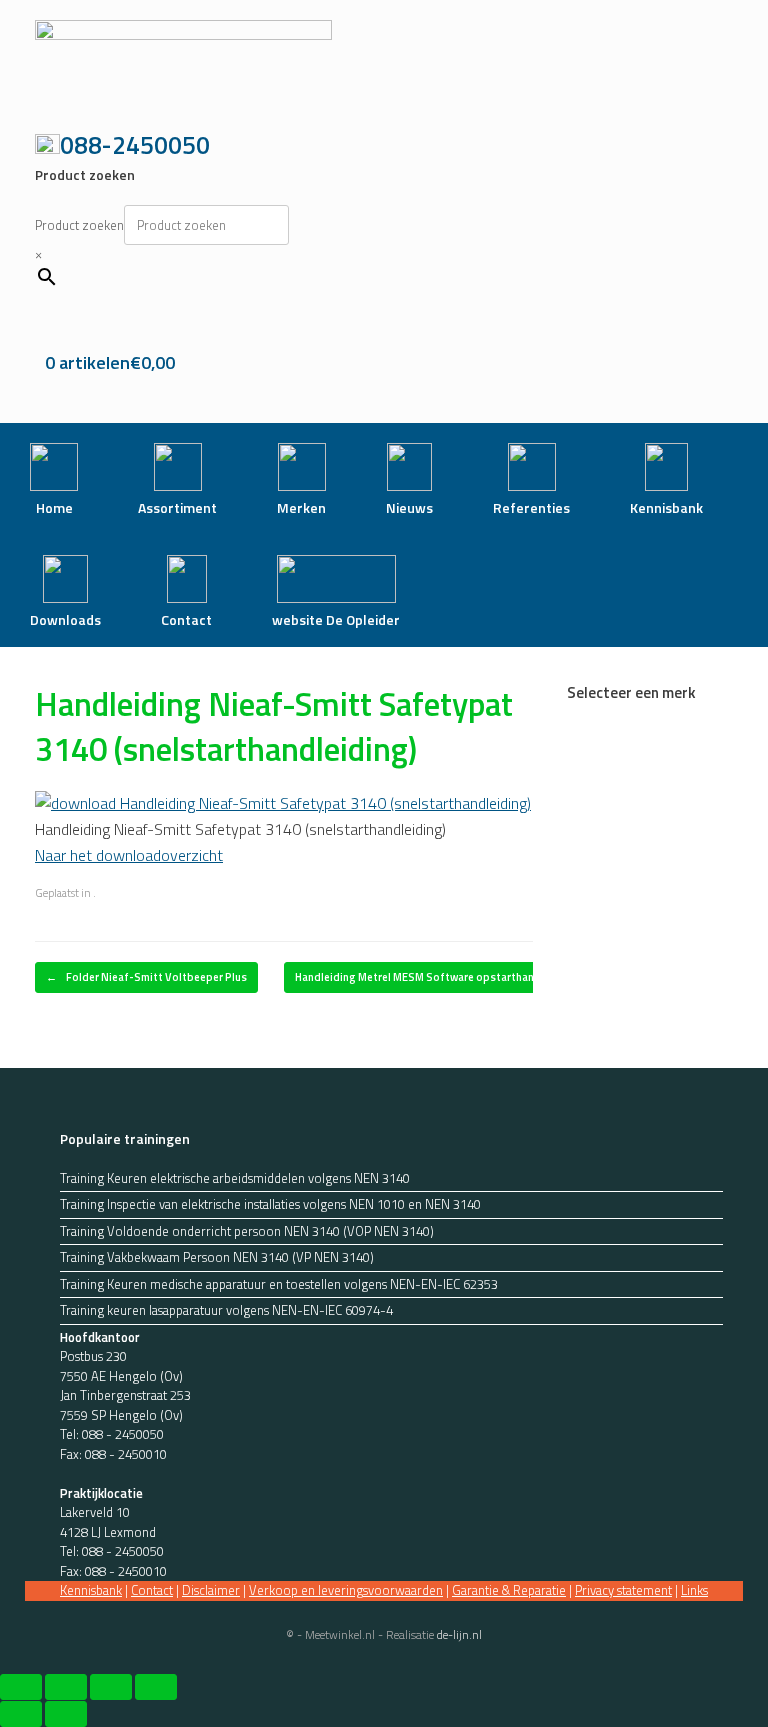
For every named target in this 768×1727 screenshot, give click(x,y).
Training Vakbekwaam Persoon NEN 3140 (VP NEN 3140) (217, 1257)
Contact (152, 1590)
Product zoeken (79, 225)
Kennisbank (91, 1590)
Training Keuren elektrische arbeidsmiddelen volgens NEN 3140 (235, 1178)
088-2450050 (135, 145)
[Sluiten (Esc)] (156, 1687)
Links (694, 1590)
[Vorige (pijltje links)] (21, 1714)
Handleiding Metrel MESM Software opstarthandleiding (445, 977)
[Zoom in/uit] (21, 1687)
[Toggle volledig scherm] (66, 1687)
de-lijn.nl (459, 1634)
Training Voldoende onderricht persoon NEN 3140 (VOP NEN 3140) (247, 1231)
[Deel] (111, 1687)
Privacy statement (623, 1590)
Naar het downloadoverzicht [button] (129, 855)
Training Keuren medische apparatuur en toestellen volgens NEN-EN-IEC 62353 (279, 1284)
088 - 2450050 (123, 1434)
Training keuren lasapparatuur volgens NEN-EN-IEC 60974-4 (226, 1310)
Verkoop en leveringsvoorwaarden (346, 1590)
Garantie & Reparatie (509, 1590)
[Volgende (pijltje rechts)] (66, 1714)
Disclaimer (211, 1590)
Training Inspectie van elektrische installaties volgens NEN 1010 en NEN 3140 (270, 1204)
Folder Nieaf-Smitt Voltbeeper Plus (146, 977)
